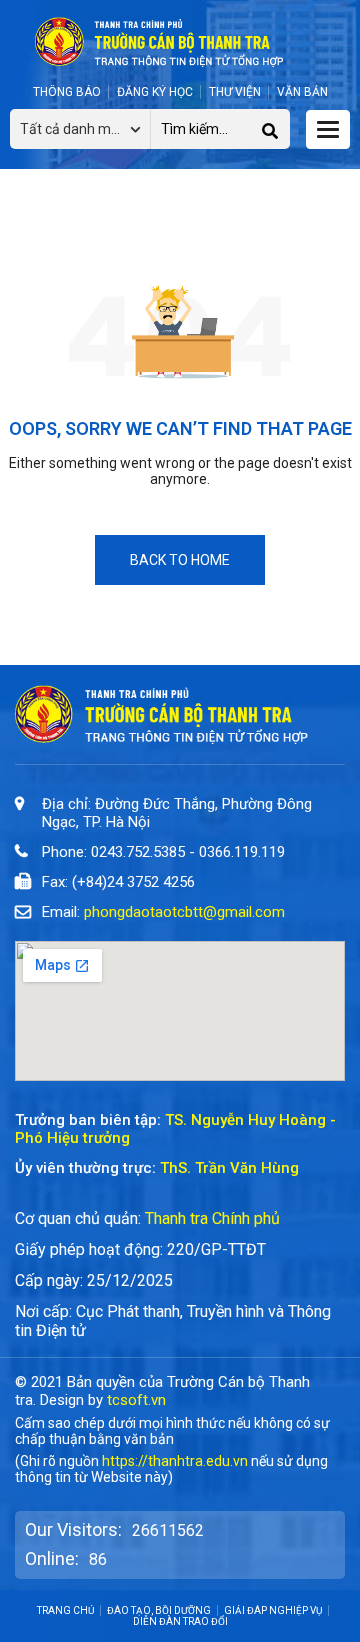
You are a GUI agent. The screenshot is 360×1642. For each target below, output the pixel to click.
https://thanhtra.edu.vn (175, 1461)
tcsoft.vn (136, 1400)
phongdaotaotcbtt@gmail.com (184, 912)
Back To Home (180, 560)
